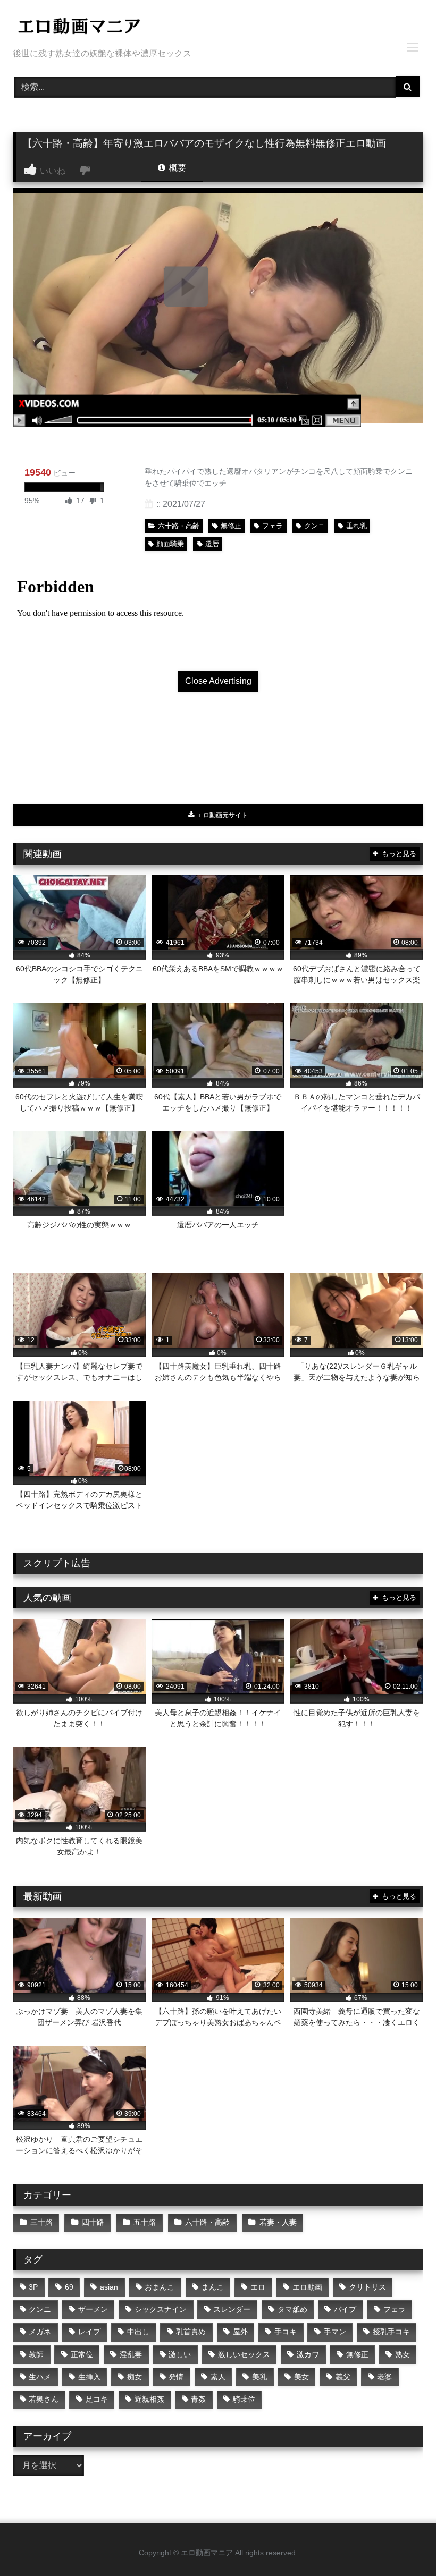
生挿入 (89, 2377)
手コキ (286, 2332)
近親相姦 (149, 2399)
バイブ (345, 2309)
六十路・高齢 (179, 526)
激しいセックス (244, 2354)
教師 (36, 2354)
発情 (176, 2377)
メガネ (40, 2332)
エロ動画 (307, 2287)
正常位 (82, 2354)
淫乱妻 (131, 2354)
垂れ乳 (357, 526)
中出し (138, 2332)
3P (33, 2287)
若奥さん (44, 2399)
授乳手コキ (391, 2332)
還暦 (212, 544)
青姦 (198, 2399)
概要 (177, 168)
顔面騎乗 (170, 544)
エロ (258, 2287)
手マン (335, 2332)
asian (109, 2287)
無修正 (231, 526)
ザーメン (93, 2309)
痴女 (135, 2377)
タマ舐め (292, 2309)
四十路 (93, 2222)
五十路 (145, 2222)
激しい (180, 2354)
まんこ (213, 2287)
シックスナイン (161, 2309)
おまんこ (160, 2287)
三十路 (41, 2222)
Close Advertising (218, 681)
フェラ (272, 526)
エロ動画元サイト (221, 815)
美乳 (259, 2377)
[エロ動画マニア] (218, 28)
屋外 (240, 2332)
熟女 (403, 2354)
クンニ (315, 526)
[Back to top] (403, 2544)
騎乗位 (244, 2399)
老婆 (384, 2377)
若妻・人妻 (278, 2222)
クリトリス (367, 2287)
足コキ (97, 2399)
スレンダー (232, 2309)
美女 (301, 2377)
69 (69, 2287)
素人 (218, 2377)
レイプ (89, 2332)
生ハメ (40, 2377)
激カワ (308, 2354)
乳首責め (191, 2332)
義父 (343, 2377)
